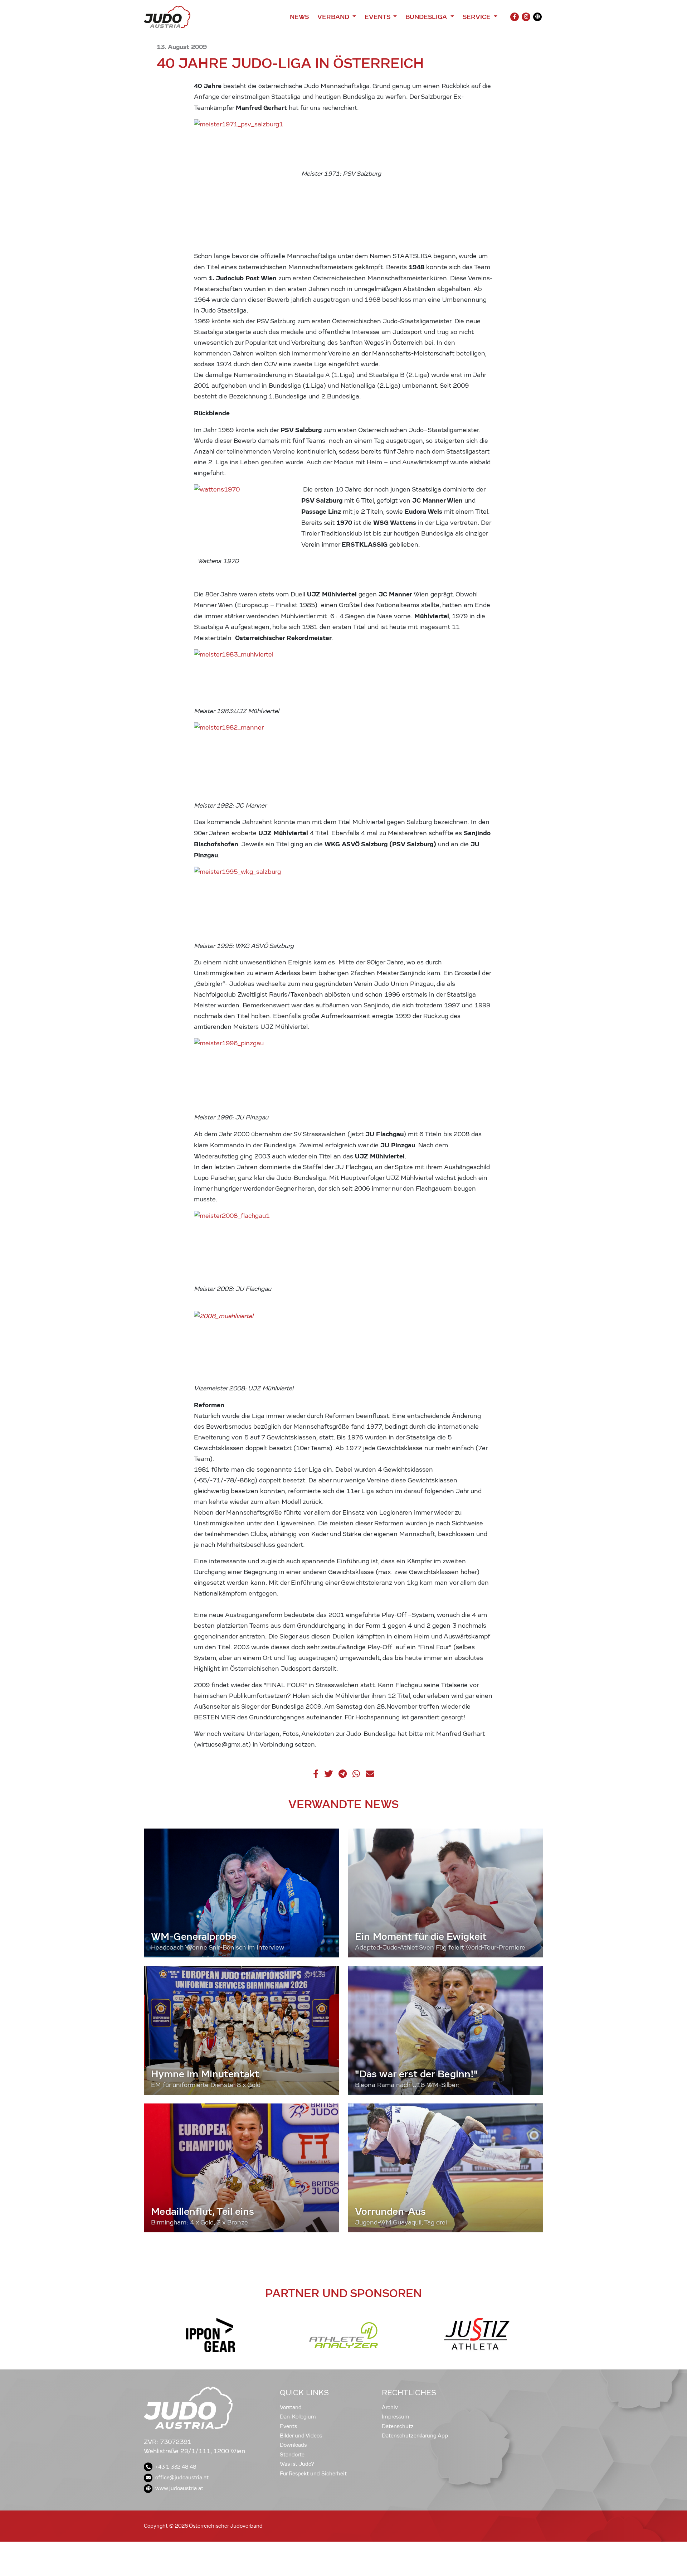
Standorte (292, 2455)
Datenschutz (398, 2426)
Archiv (390, 2407)
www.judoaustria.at (179, 2488)
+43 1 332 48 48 (176, 2467)
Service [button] (478, 17)
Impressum (396, 2417)
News (299, 17)
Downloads (293, 2445)
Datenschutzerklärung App (415, 2436)
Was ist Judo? (297, 2464)
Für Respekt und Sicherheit (313, 2474)
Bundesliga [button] (427, 17)
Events (288, 2426)
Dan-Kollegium (298, 2417)
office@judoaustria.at (182, 2478)
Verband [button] (334, 17)
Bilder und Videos (301, 2436)
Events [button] (378, 17)
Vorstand (291, 2407)
